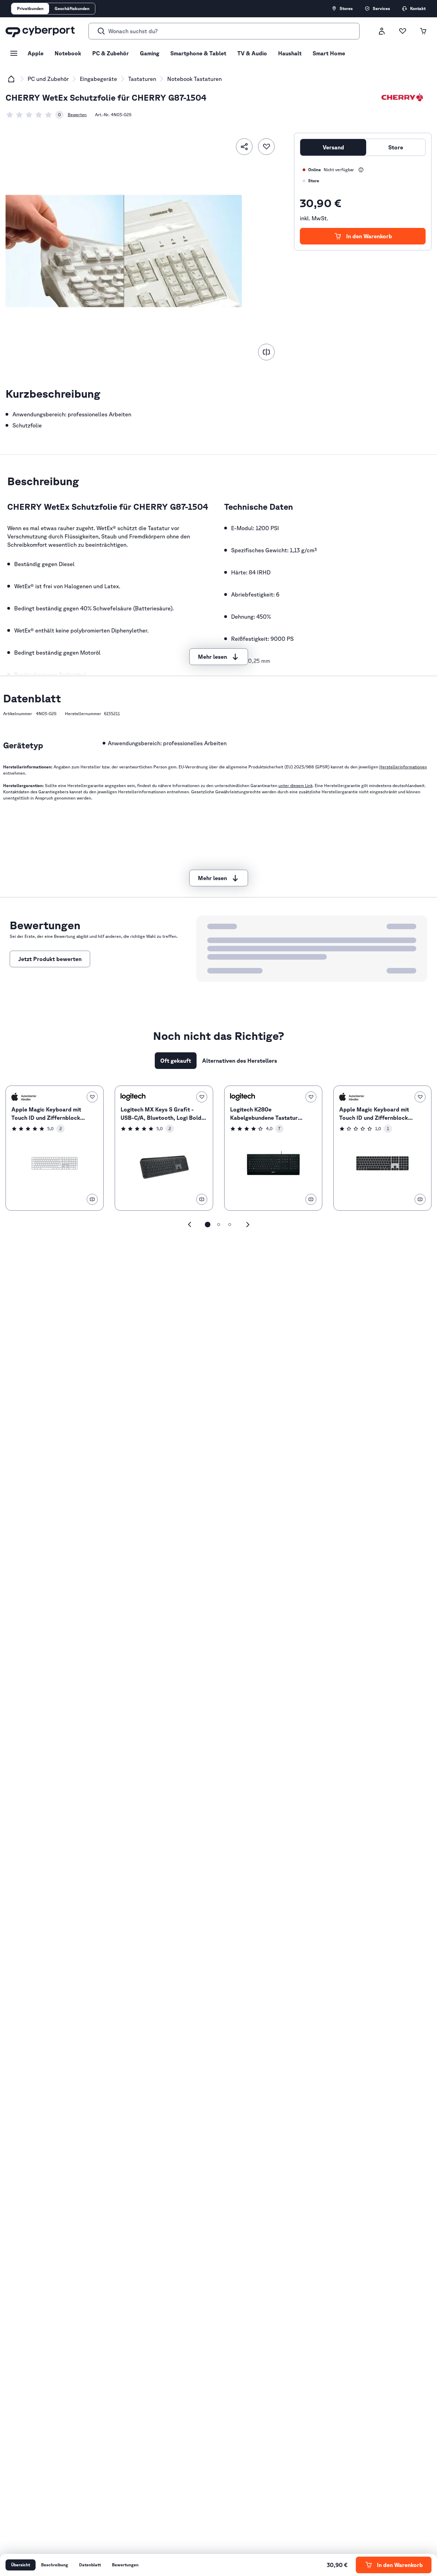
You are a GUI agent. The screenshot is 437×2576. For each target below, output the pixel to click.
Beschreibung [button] (55, 2565)
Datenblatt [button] (90, 2565)
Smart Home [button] (329, 53)
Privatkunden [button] (30, 8)
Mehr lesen (212, 657)
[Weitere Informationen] (361, 170)
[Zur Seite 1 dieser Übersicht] (208, 1225)
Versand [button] (333, 147)
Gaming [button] (150, 53)
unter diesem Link (296, 786)
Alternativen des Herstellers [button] (240, 1061)
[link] (35, 115)
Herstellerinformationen (403, 767)
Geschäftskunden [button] (72, 8)
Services (381, 8)
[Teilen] (244, 147)
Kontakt (418, 8)
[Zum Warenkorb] (423, 31)
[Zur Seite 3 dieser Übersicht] (230, 1225)
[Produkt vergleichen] (266, 352)
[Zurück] (190, 1225)
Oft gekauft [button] (176, 1061)
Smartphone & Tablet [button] (198, 53)
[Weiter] (248, 1225)
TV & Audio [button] (252, 53)
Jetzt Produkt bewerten (50, 959)
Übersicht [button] (21, 2565)
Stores (346, 8)
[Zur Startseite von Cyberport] (40, 31)
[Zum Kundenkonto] (382, 31)
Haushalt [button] (290, 53)
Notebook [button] (68, 53)
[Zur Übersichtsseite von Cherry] (402, 98)
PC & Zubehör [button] (111, 53)
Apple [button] (36, 53)
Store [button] (396, 147)
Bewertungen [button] (125, 2565)
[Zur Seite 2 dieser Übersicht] (219, 1225)
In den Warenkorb (369, 236)
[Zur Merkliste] (402, 31)
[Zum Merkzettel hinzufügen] (266, 147)
